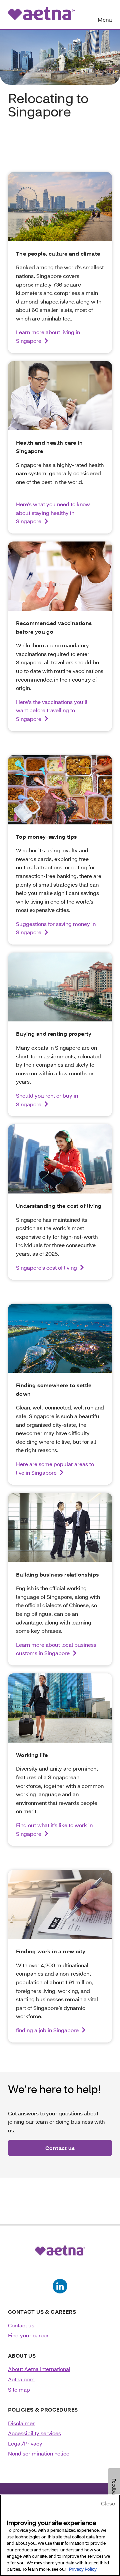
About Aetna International (39, 2369)
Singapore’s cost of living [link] (46, 1268)
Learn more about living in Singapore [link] (48, 336)
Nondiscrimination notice (39, 2453)
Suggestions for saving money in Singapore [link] (56, 928)
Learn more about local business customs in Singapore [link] (56, 1649)
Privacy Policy (83, 2569)
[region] (60, 2535)
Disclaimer (21, 2423)
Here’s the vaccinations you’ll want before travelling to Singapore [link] (52, 710)
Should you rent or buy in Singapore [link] (47, 1100)
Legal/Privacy (25, 2443)
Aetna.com (21, 2379)
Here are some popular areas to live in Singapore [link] (55, 1468)
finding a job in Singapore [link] (47, 2030)
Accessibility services (34, 2433)
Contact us (21, 2325)
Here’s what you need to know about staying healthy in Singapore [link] (53, 513)
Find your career (28, 2335)
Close (108, 2503)
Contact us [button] (60, 2148)
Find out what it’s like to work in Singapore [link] (54, 1829)
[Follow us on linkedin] (60, 2286)
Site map (19, 2389)
